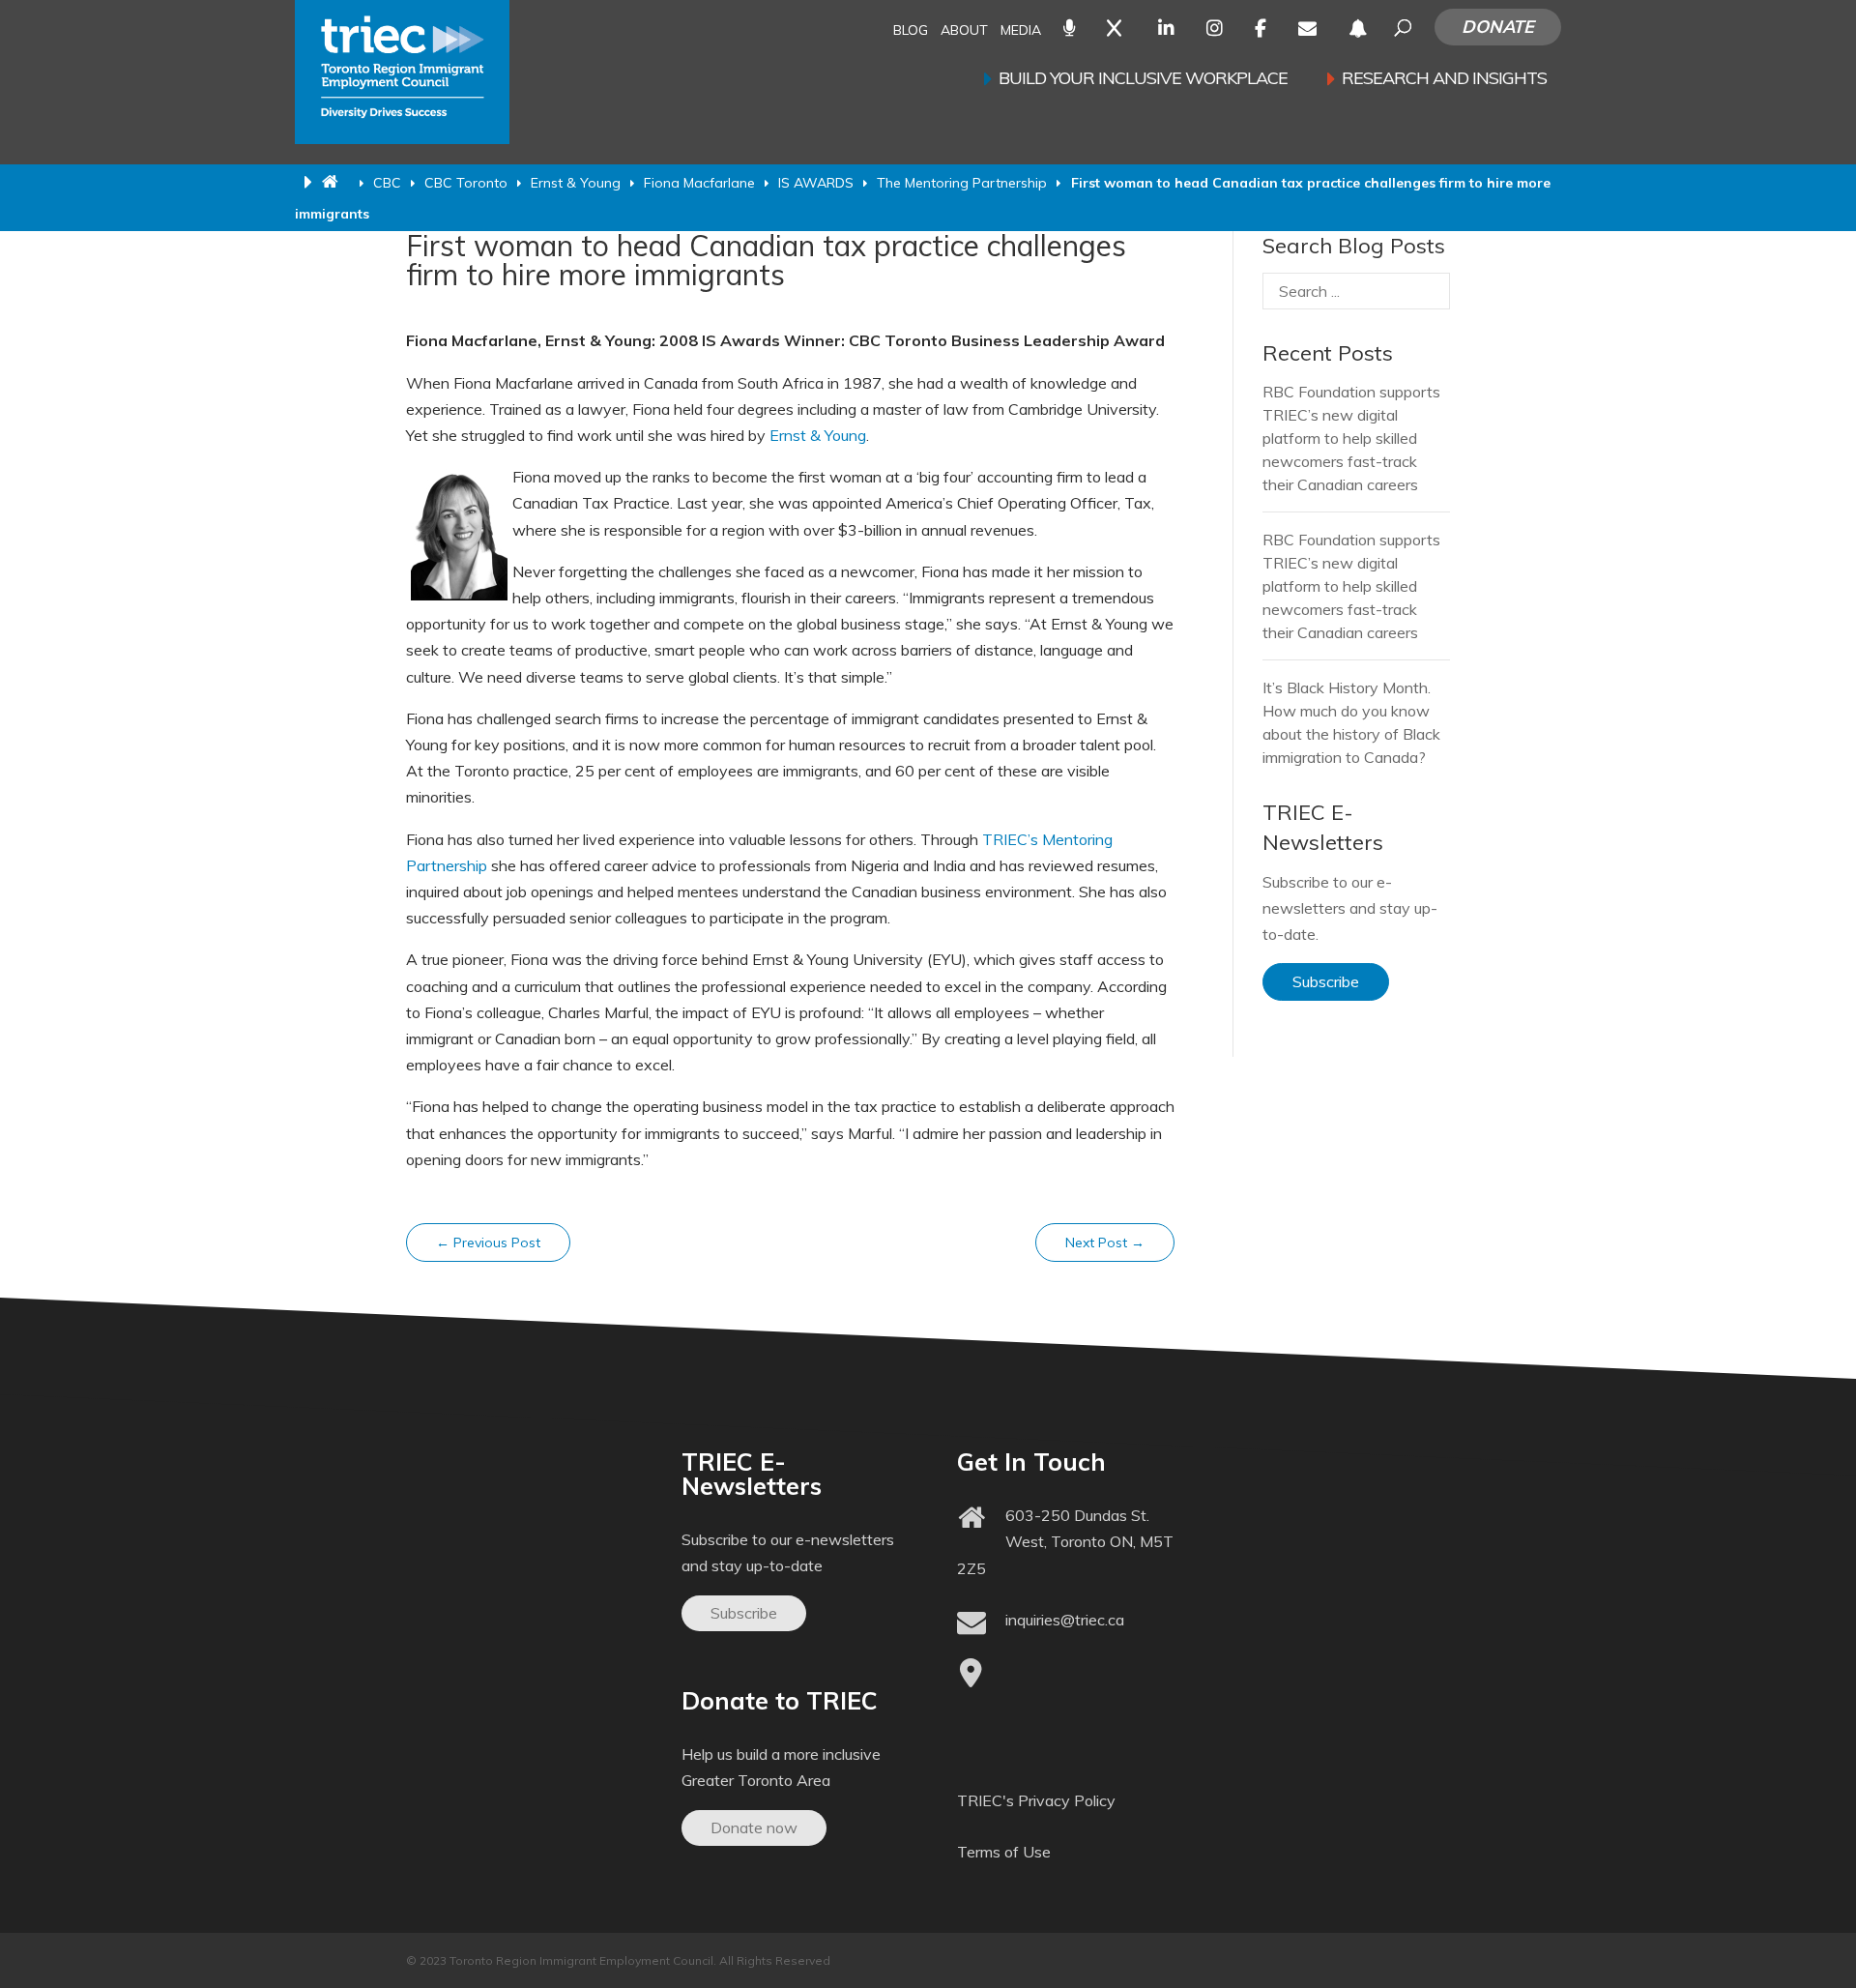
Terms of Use (1004, 1852)
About (964, 31)
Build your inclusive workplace (1143, 80)
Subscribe (1326, 981)
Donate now (754, 1827)
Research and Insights (1444, 80)
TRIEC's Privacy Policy (1036, 1800)
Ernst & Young (818, 435)
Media (1021, 31)
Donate (1498, 27)
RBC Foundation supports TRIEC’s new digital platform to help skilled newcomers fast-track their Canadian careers (1351, 438)
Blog (911, 31)
